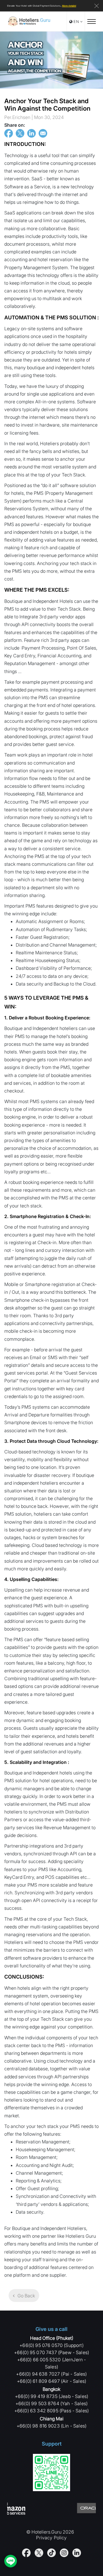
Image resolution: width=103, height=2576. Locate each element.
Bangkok (51, 2389)
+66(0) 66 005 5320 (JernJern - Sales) (52, 2363)
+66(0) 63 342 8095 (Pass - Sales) (51, 2411)
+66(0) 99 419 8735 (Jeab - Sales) (51, 2396)
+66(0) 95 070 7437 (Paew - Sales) (51, 2352)
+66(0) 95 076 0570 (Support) (51, 2345)
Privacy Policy (51, 2538)
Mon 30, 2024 (34, 117)
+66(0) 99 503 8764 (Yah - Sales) (51, 2403)
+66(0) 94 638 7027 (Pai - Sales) (51, 2374)
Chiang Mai (52, 2419)
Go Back (26, 2296)
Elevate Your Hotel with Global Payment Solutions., (42, 6)
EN (76, 22)
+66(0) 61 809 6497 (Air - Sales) (51, 2381)
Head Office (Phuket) (52, 2338)
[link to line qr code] (51, 2474)
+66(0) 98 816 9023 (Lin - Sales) (51, 2426)
